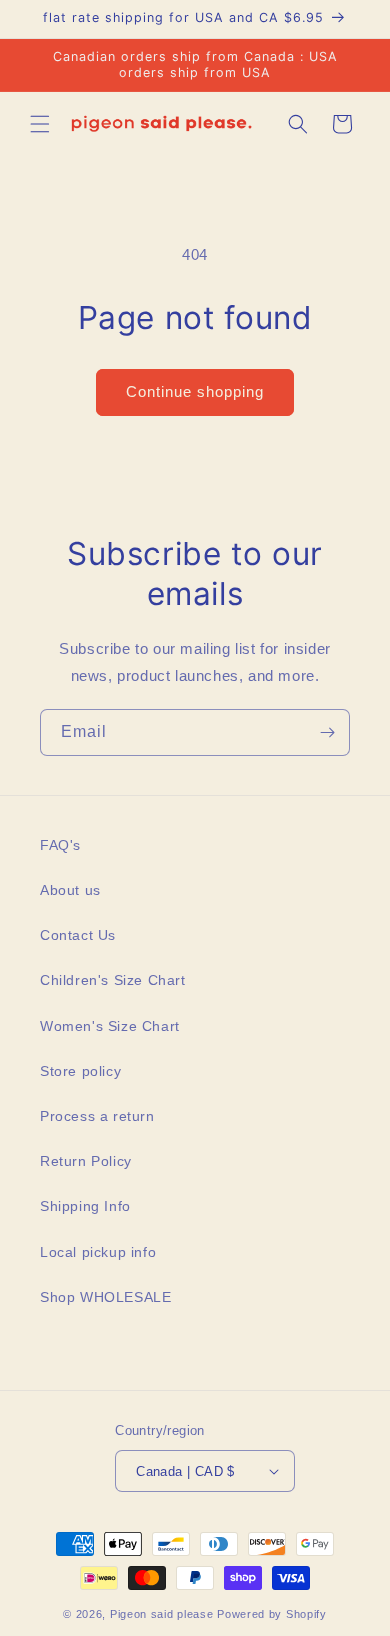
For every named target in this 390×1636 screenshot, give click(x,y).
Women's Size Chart (110, 1026)
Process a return (97, 1116)
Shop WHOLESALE (105, 1297)
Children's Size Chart (113, 980)
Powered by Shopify (272, 1614)
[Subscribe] (327, 732)
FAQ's (60, 845)
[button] (40, 124)
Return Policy (86, 1161)
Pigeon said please (162, 1614)
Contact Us (78, 935)
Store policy (80, 1071)
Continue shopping (195, 391)
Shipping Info (85, 1206)
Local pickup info (98, 1252)
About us (70, 890)
